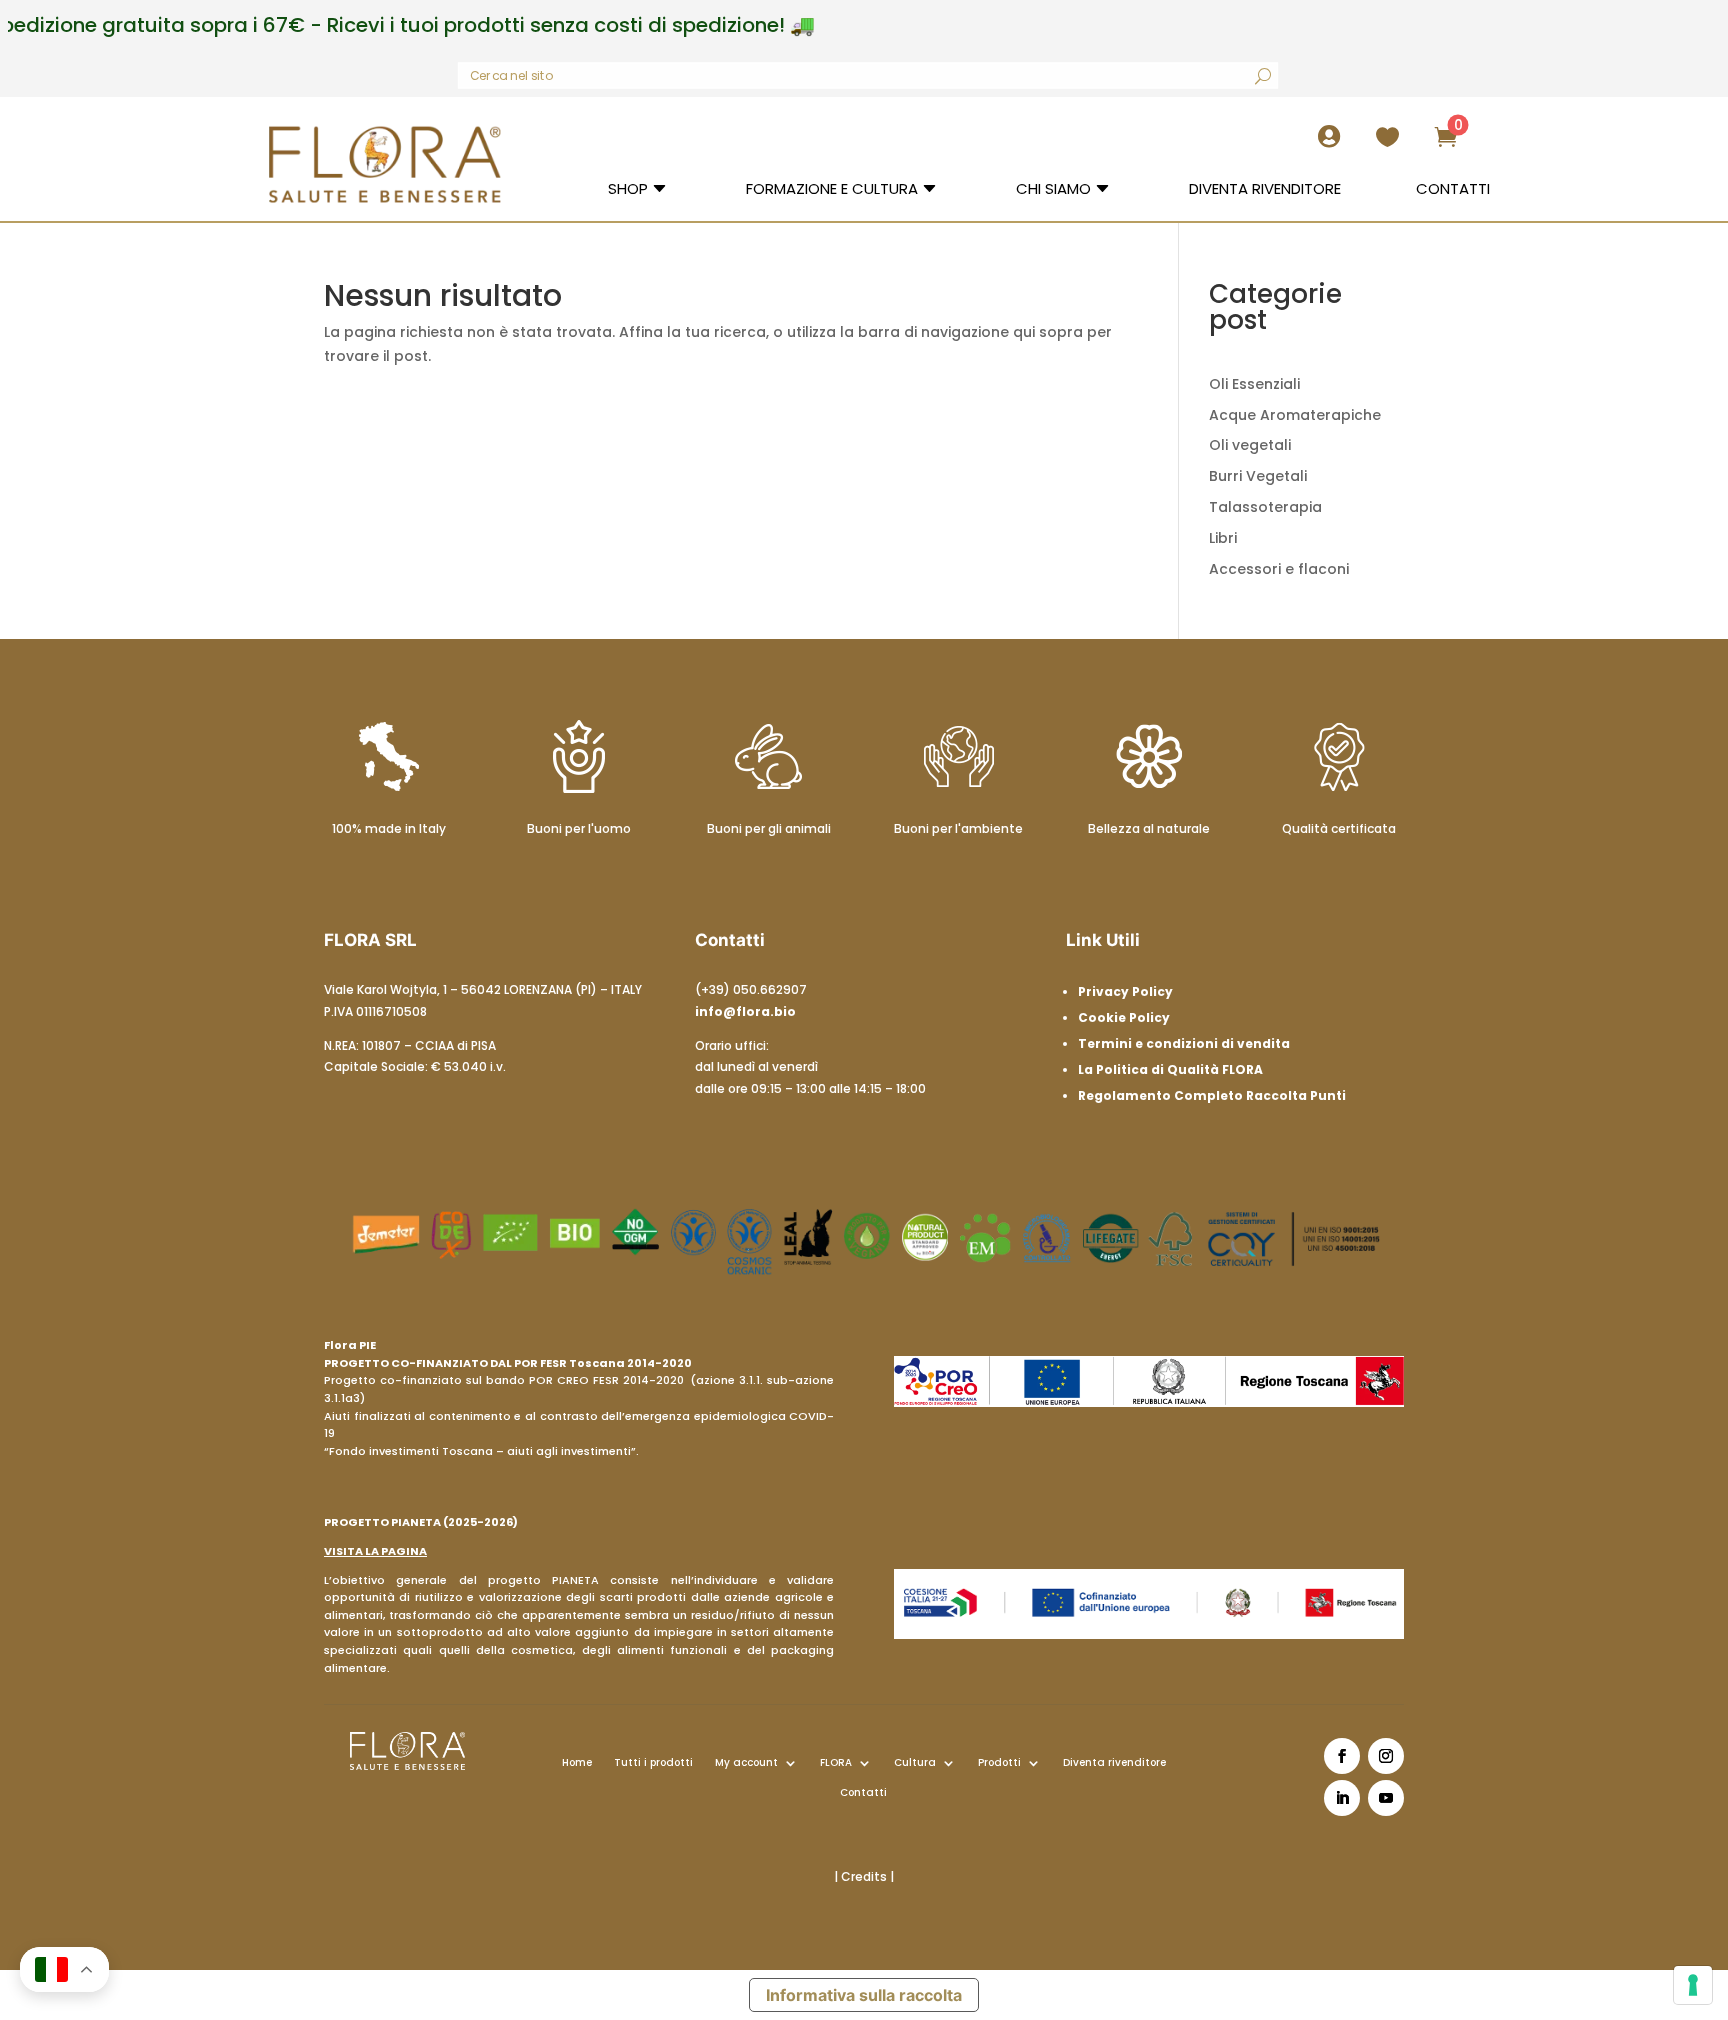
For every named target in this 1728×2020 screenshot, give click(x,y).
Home (577, 1762)
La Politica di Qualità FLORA (1170, 1069)
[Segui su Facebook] (1342, 1756)
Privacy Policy (1125, 991)
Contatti (863, 1792)
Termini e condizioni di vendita (1184, 1043)
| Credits (862, 1876)
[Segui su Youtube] (1386, 1798)
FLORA (836, 1762)
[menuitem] (1335, 144)
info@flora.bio (745, 1011)
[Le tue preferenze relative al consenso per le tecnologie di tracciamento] (1693, 1985)
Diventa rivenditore (1114, 1762)
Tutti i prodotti (653, 1762)
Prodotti (999, 1762)
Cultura (915, 1762)
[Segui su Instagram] (1386, 1756)
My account (746, 1762)
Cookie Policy (1124, 1017)
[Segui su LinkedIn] (1342, 1798)
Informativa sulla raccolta (864, 1995)
